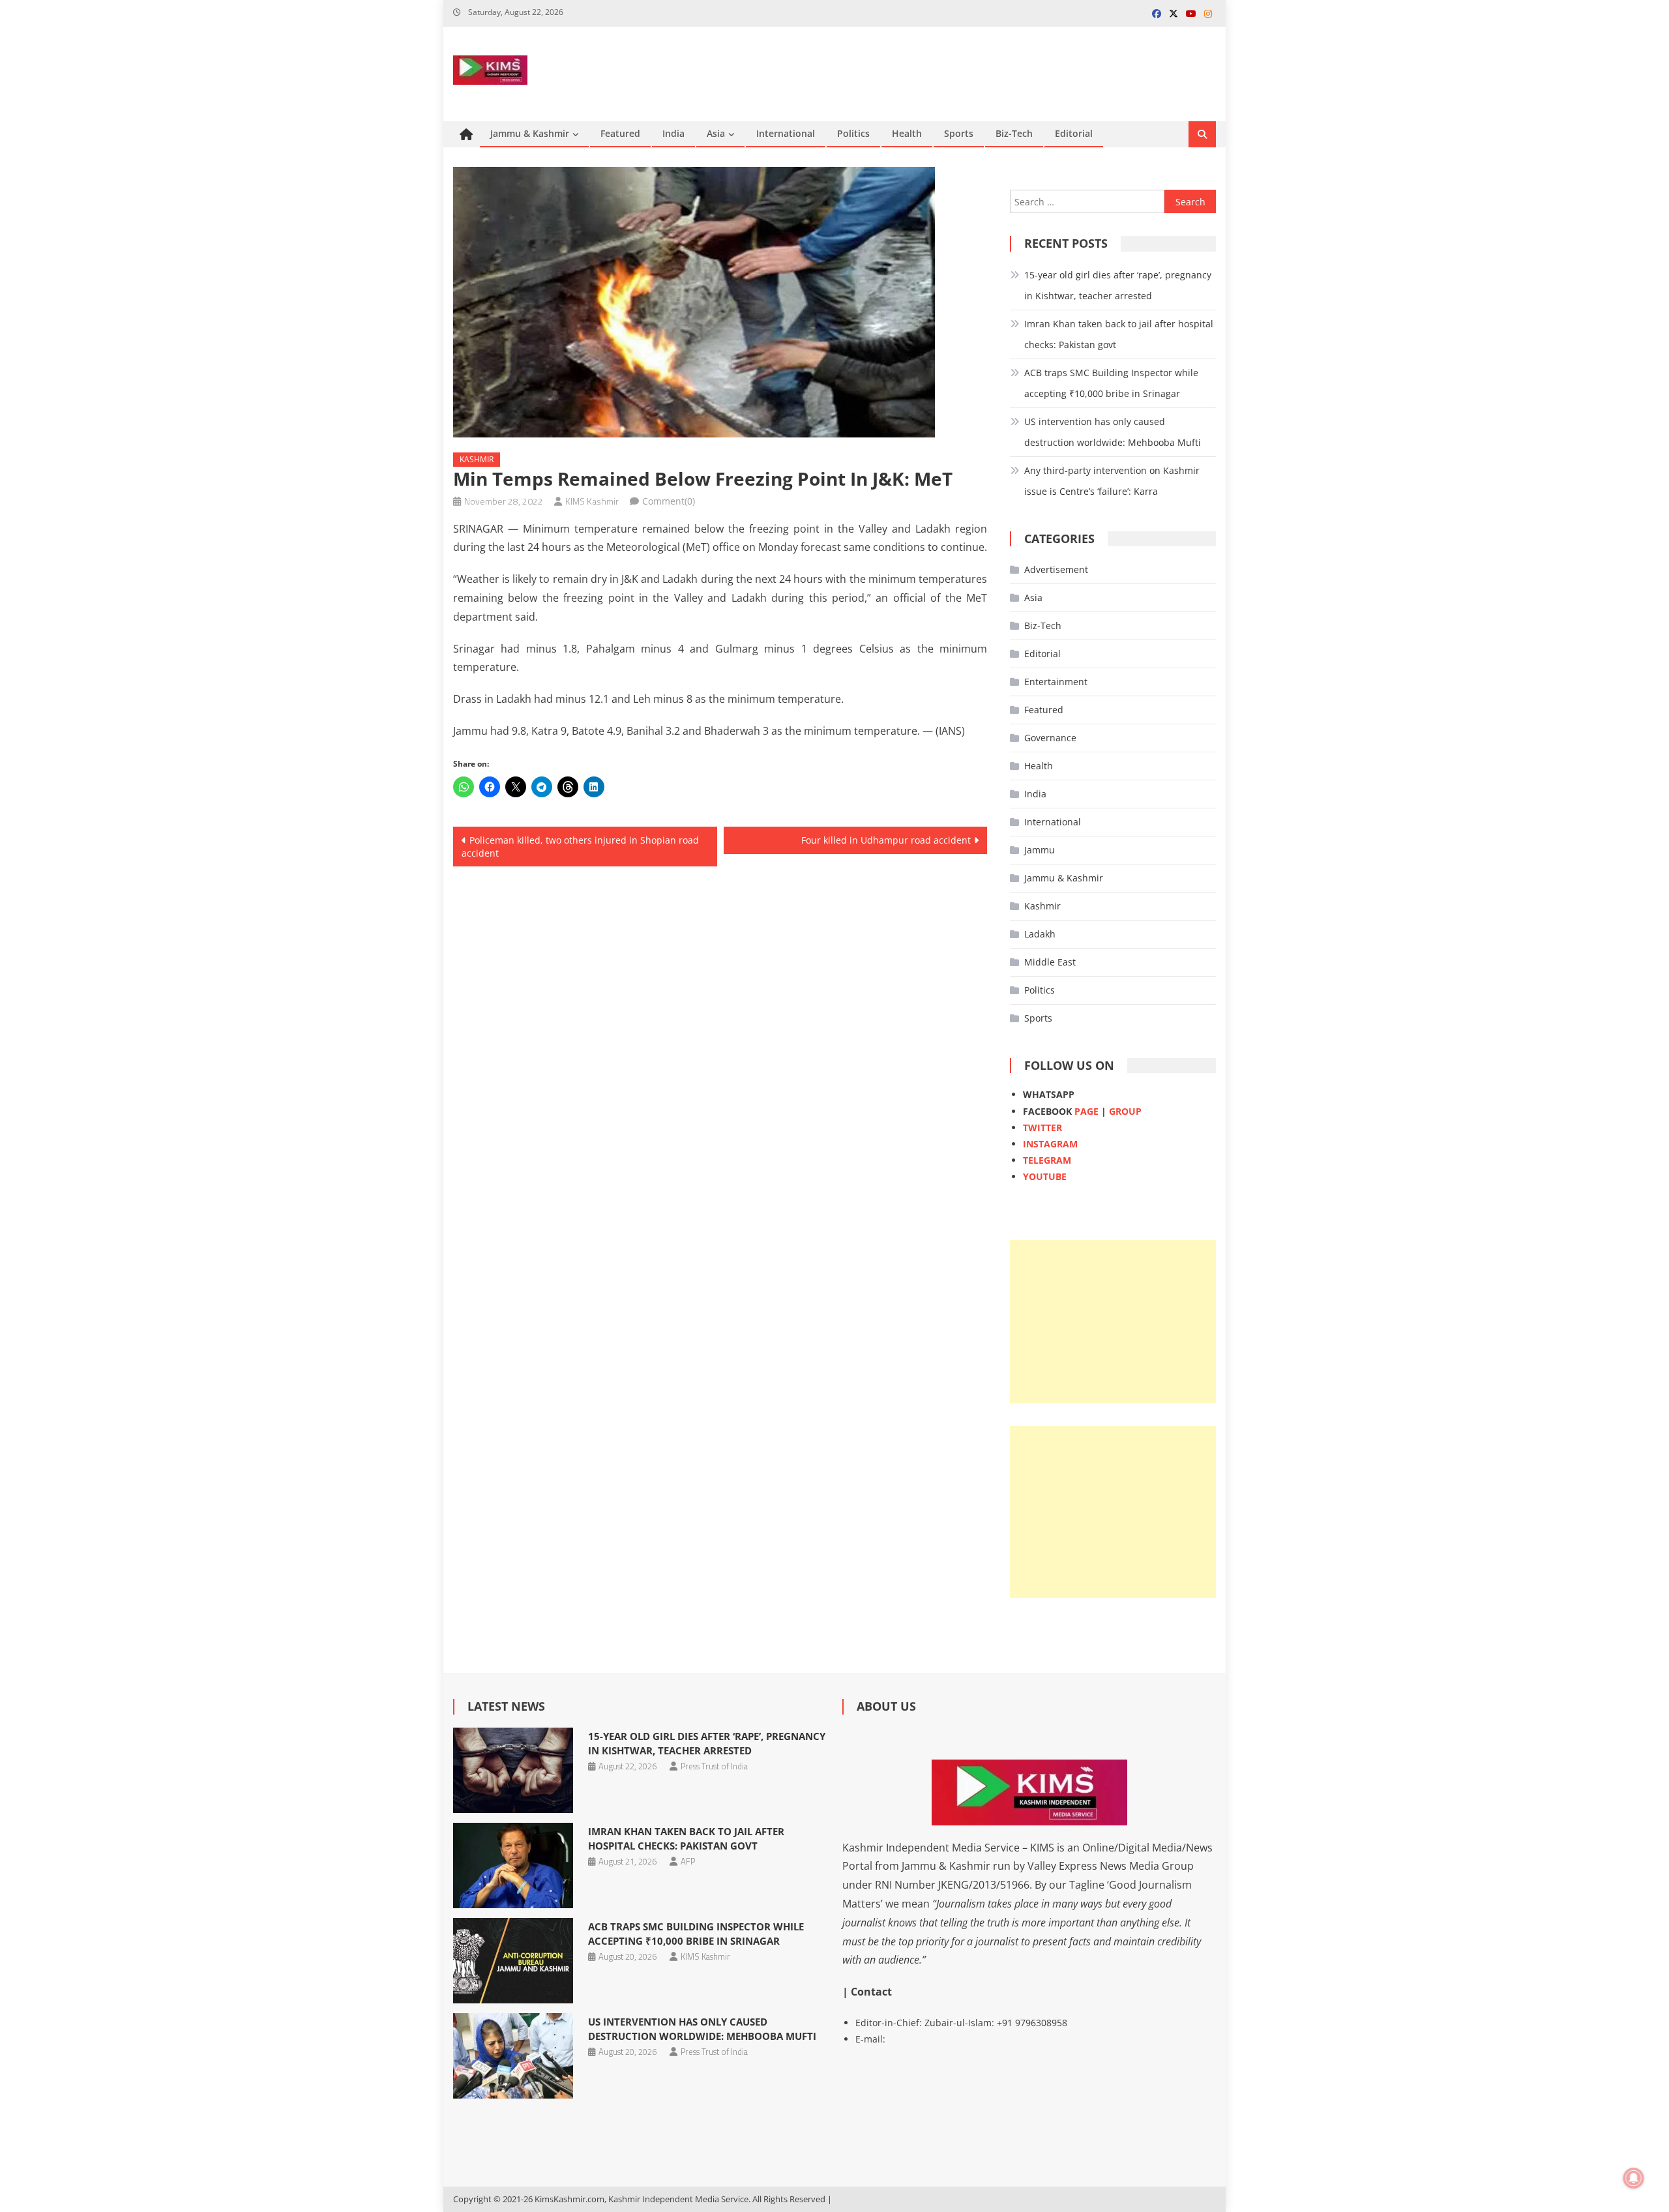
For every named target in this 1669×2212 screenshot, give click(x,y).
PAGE (1086, 1111)
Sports (959, 133)
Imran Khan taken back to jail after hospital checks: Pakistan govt (1119, 334)
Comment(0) (669, 501)
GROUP (1125, 1111)
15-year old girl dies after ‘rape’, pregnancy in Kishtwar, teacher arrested (1118, 285)
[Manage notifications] (1634, 2178)
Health (907, 133)
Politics (853, 133)
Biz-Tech (1014, 133)
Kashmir (477, 459)
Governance (1050, 738)
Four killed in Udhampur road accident (886, 840)
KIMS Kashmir (592, 501)
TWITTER (1042, 1128)
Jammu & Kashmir (530, 133)
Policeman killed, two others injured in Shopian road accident (580, 847)
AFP (688, 1861)
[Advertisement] (1113, 1321)
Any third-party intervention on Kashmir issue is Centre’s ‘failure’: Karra (1112, 481)
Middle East (1050, 962)
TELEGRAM (1047, 1160)
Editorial (1074, 133)
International (786, 133)
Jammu (1040, 850)
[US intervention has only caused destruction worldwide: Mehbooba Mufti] (513, 2056)
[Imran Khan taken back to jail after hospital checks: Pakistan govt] (513, 1865)
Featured (620, 133)
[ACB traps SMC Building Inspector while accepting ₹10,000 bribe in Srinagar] (513, 1961)
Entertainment (1056, 682)
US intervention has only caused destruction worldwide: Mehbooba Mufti (1113, 432)
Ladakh (1040, 934)
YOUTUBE (1045, 1176)
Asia (716, 133)
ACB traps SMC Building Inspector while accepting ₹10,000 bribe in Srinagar (1111, 383)
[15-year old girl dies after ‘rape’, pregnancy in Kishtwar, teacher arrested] (513, 1770)
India (673, 133)
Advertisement (1056, 569)
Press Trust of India (714, 1766)
